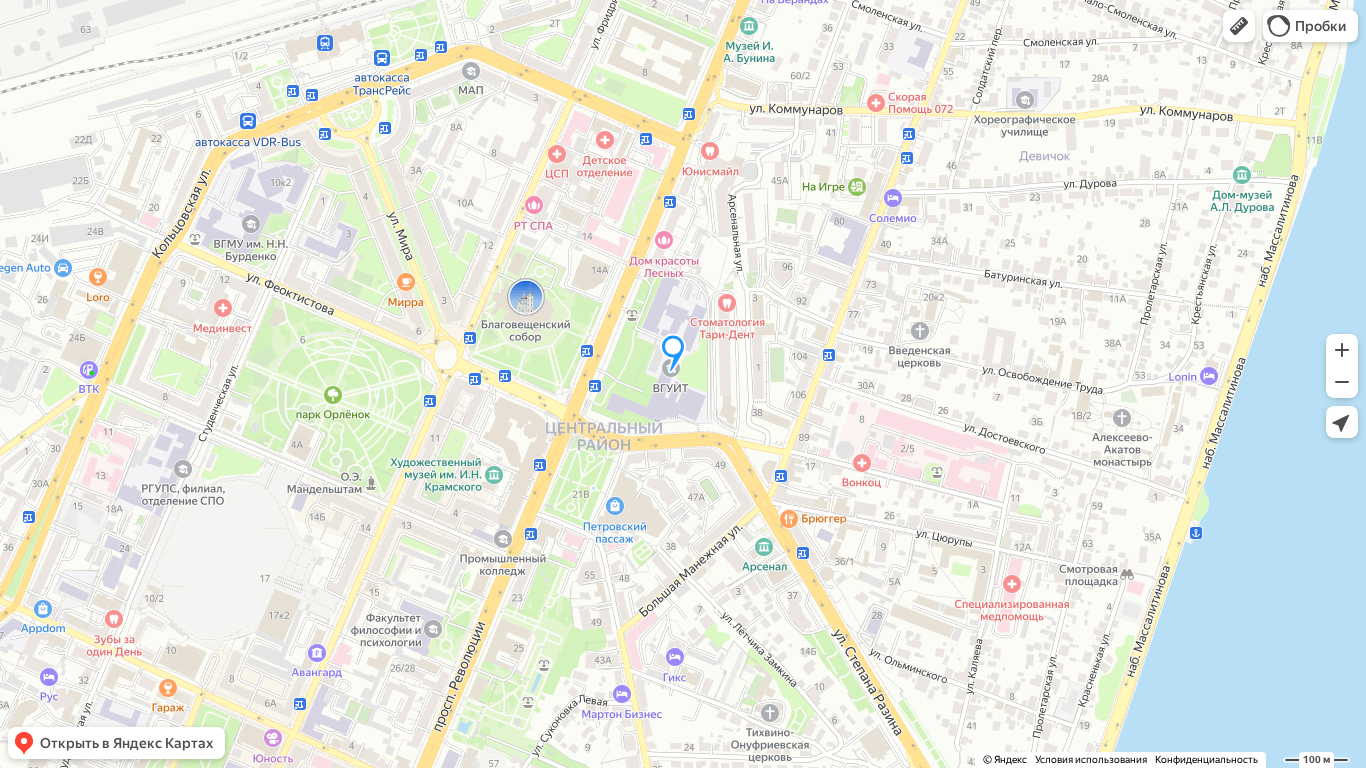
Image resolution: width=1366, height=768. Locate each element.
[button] (1239, 26)
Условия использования (1091, 759)
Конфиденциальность (1206, 759)
